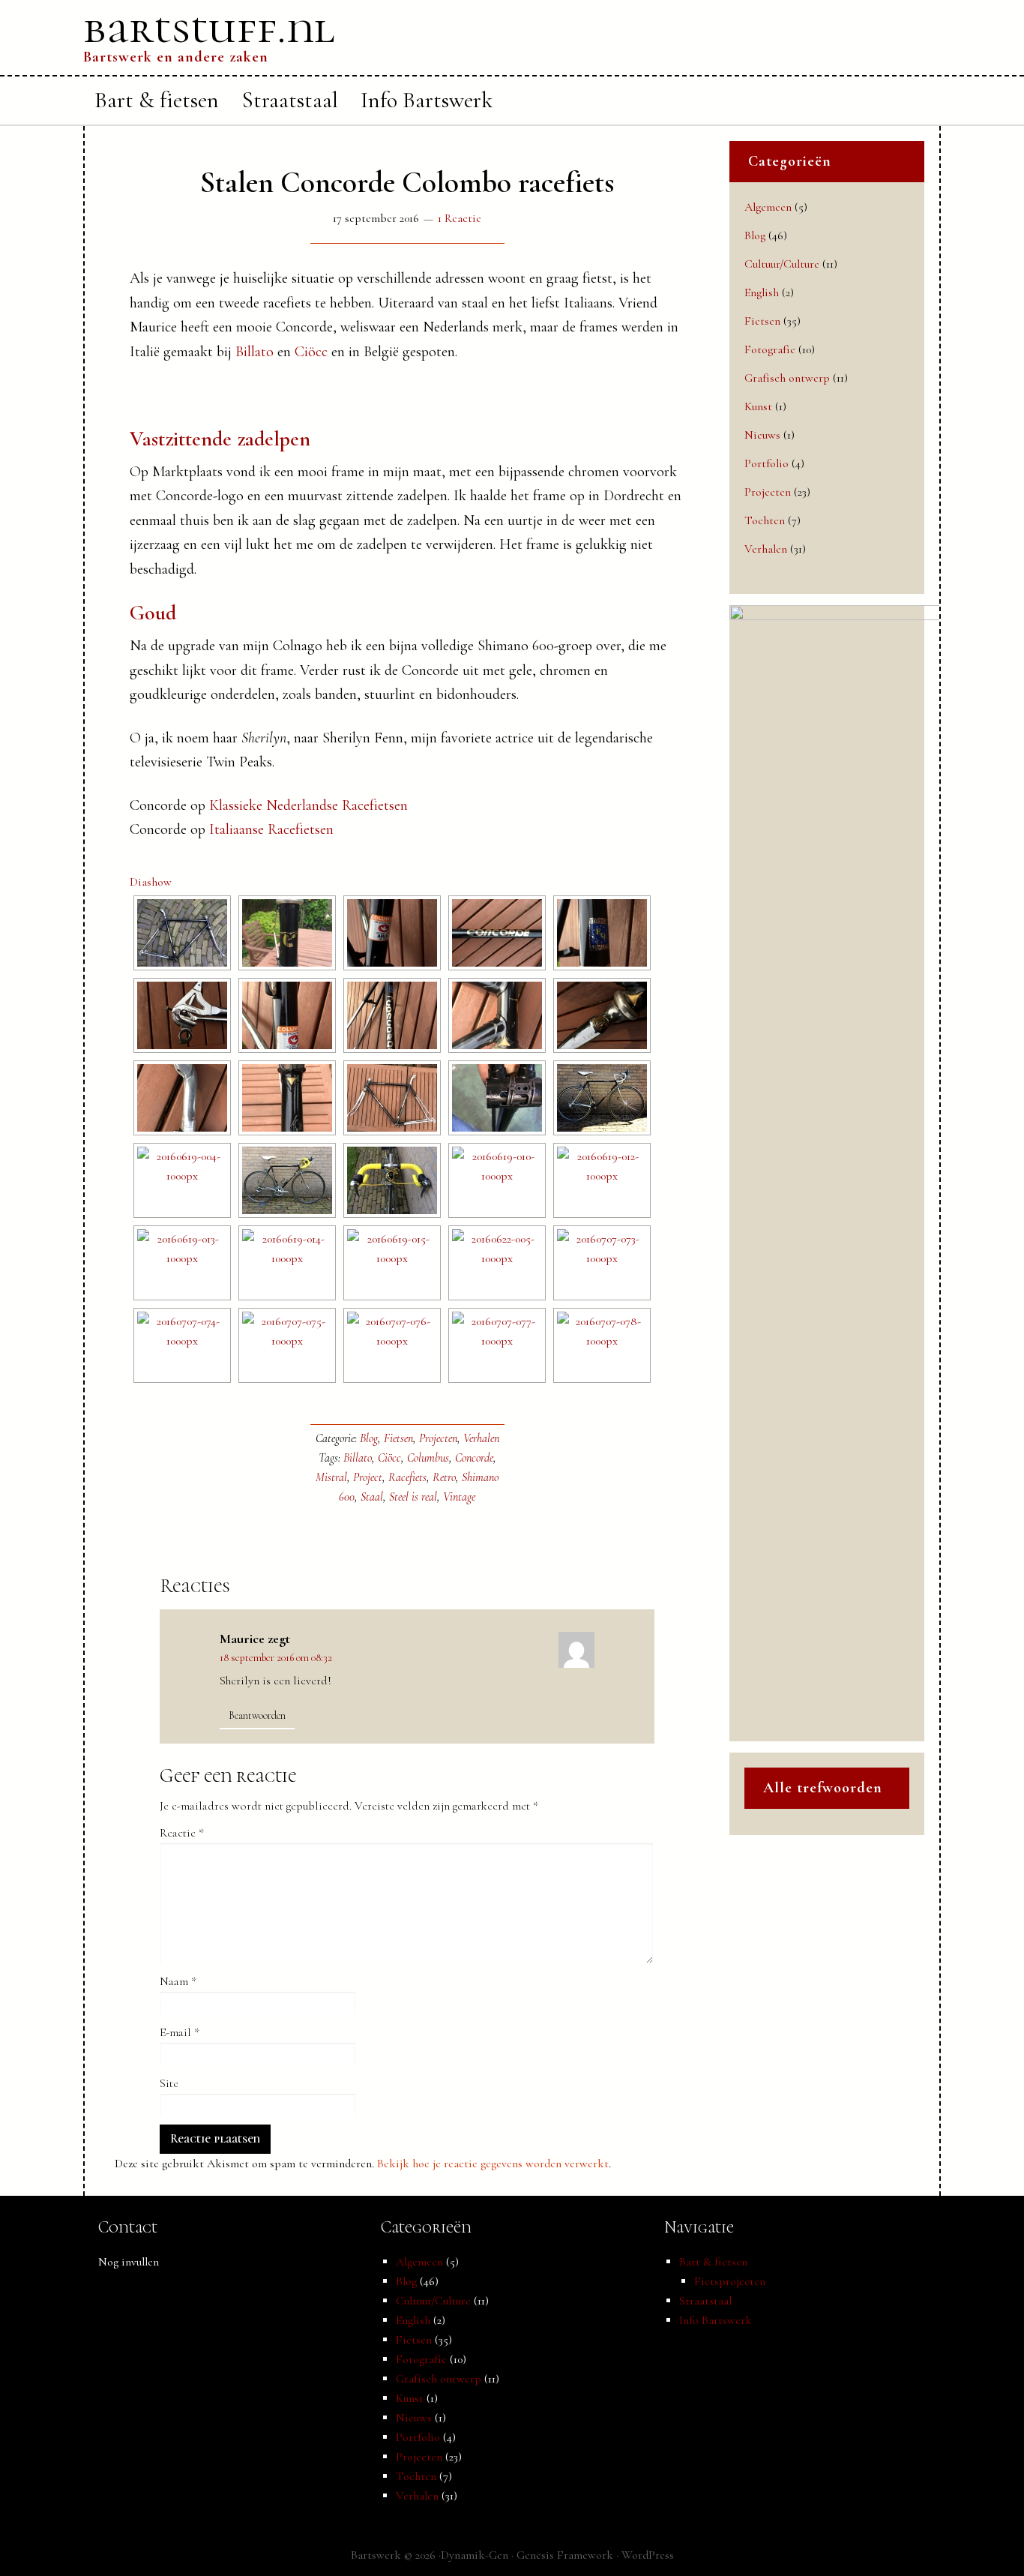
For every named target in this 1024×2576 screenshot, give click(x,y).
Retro (444, 1477)
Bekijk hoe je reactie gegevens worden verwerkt (493, 2164)
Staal (372, 1497)
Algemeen (768, 207)
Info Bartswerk (716, 2320)
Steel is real (413, 1497)
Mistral (331, 1477)
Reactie (182, 1833)
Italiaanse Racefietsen (271, 829)
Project (368, 1477)
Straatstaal (705, 2301)
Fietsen (398, 1438)
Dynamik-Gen (475, 2555)
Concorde (474, 1458)
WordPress (648, 2555)
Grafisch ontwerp (787, 378)
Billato (255, 352)
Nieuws (762, 435)
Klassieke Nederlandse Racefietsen (308, 805)
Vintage (459, 1497)
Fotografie (770, 349)
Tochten (765, 520)
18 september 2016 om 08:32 (276, 1658)
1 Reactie (460, 218)
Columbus (428, 1458)
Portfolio (767, 463)
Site (169, 2083)
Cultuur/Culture (782, 264)
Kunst (758, 406)
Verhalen (481, 1438)
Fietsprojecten (730, 2281)
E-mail (180, 2032)
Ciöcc (311, 352)
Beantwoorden (257, 1715)
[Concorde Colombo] (182, 933)
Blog (369, 1438)
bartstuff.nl (209, 28)
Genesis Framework (565, 2555)
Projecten (438, 1438)
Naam (178, 1981)
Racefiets (407, 1477)
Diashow (151, 882)
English (762, 292)
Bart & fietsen (713, 2262)
